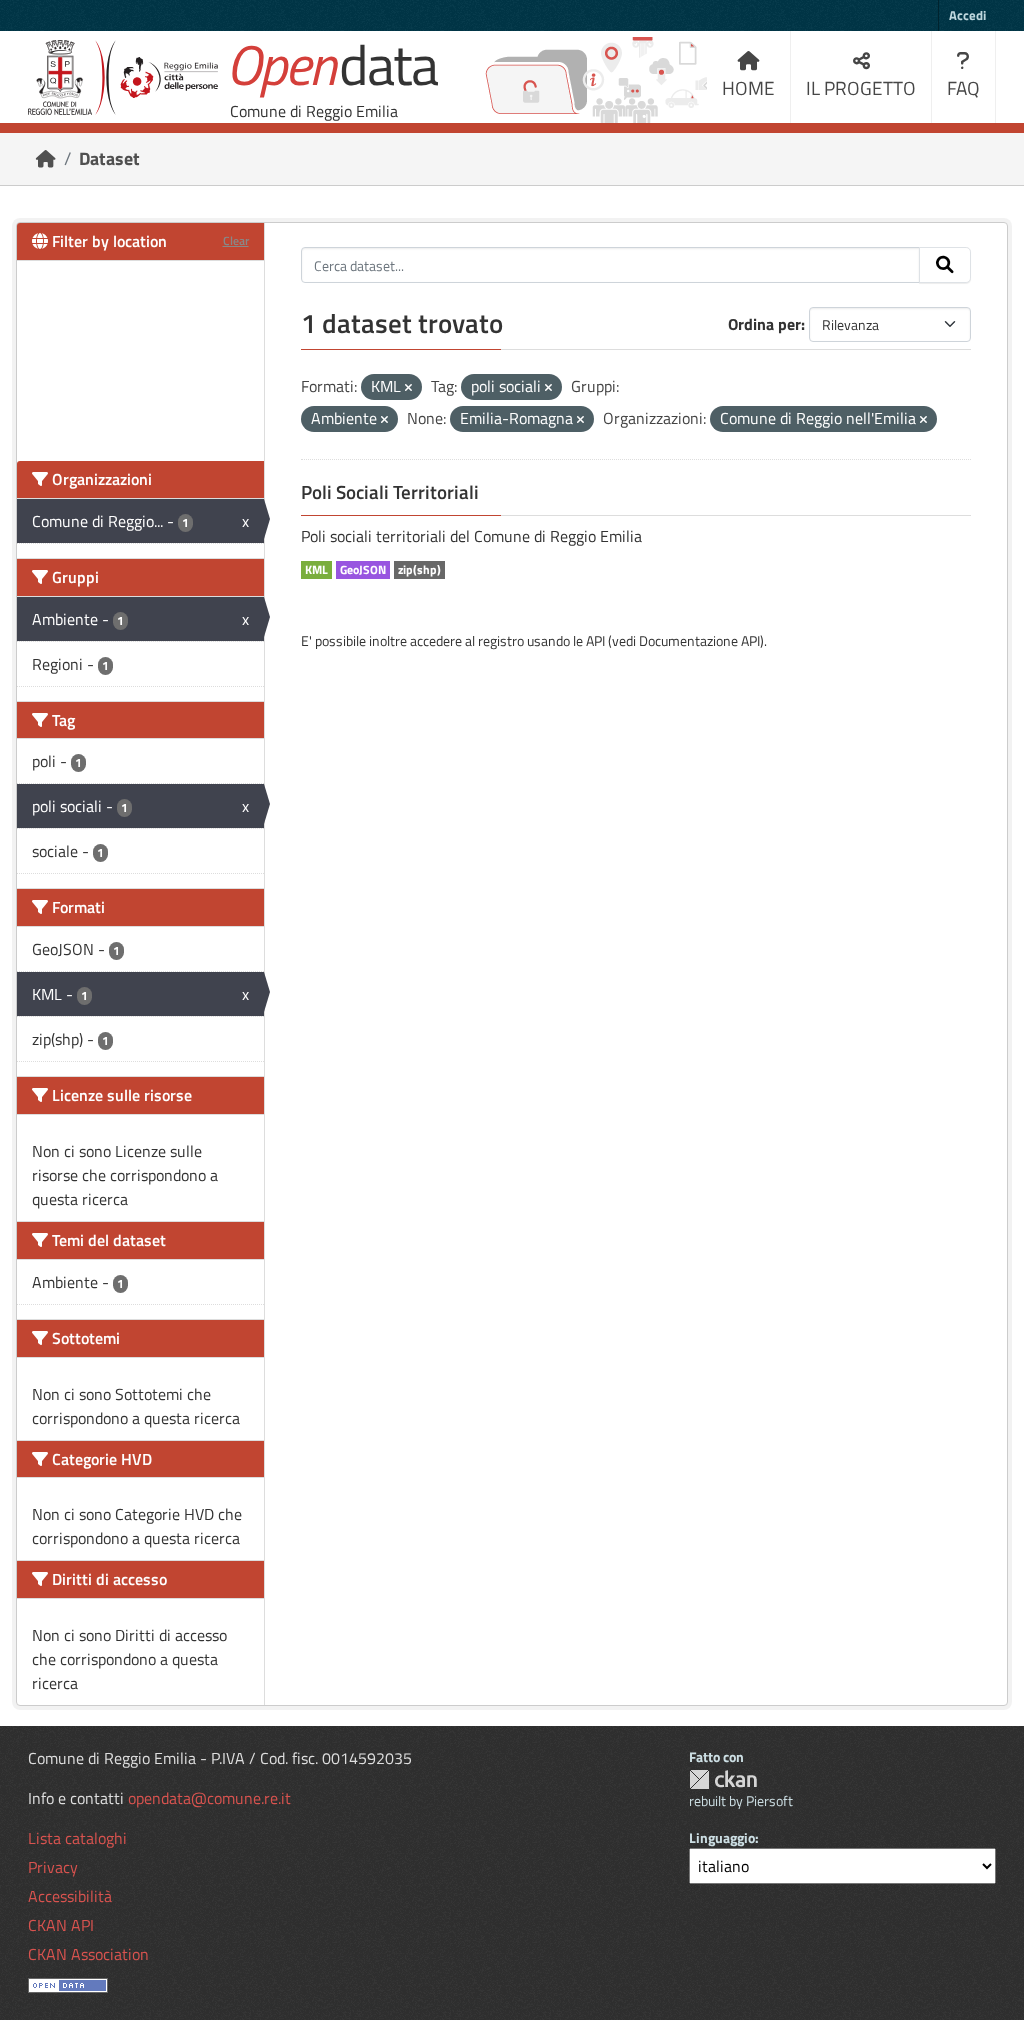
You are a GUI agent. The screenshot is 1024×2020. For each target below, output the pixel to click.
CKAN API (61, 1925)
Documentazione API (699, 640)
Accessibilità (70, 1896)
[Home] (46, 158)
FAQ (963, 87)
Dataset (109, 158)
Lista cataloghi (77, 1838)
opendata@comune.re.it (209, 1798)
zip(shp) (419, 570)
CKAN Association (88, 1954)
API (595, 640)
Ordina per (764, 324)
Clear (236, 240)
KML (316, 570)
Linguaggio (722, 1837)
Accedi (967, 15)
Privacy (53, 1867)
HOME (748, 87)
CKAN (723, 1779)
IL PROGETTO (861, 87)
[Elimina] (408, 388)
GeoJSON (363, 570)
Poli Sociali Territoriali (390, 492)
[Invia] (945, 265)
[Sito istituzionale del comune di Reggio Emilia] (123, 77)
